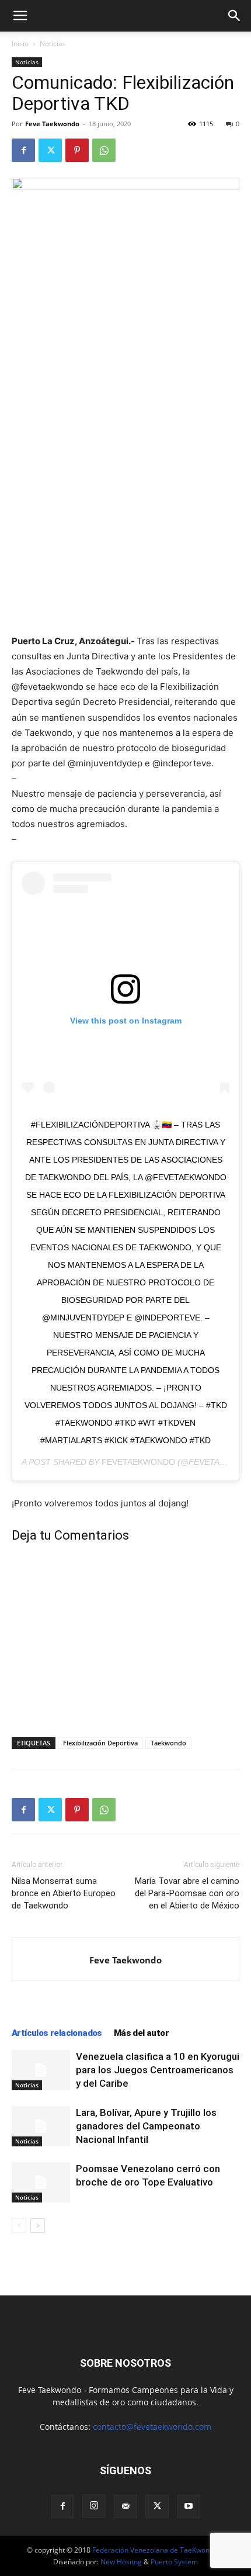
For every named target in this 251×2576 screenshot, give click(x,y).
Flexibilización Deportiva (100, 1743)
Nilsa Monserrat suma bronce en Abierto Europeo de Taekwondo (64, 1893)
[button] (20, 16)
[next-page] (38, 2226)
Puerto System (174, 2562)
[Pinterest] (77, 150)
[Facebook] (23, 150)
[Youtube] (189, 2506)
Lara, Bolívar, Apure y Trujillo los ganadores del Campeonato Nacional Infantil (146, 2126)
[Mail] (125, 2506)
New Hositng (121, 2562)
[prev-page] (19, 2226)
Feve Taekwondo (52, 124)
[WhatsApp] (104, 150)
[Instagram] (94, 2506)
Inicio (20, 44)
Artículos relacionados (57, 2033)
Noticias (53, 44)
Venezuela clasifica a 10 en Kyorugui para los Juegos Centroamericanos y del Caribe (158, 2070)
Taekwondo (168, 1743)
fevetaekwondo (138, 1462)
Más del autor (141, 2033)
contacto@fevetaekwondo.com (152, 2427)
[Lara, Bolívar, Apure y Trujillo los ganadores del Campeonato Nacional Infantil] (41, 2126)
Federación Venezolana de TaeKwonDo (156, 2550)
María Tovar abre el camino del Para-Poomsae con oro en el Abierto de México (187, 1893)
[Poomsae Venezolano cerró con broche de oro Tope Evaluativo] (41, 2182)
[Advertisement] (125, 552)
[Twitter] (50, 150)
